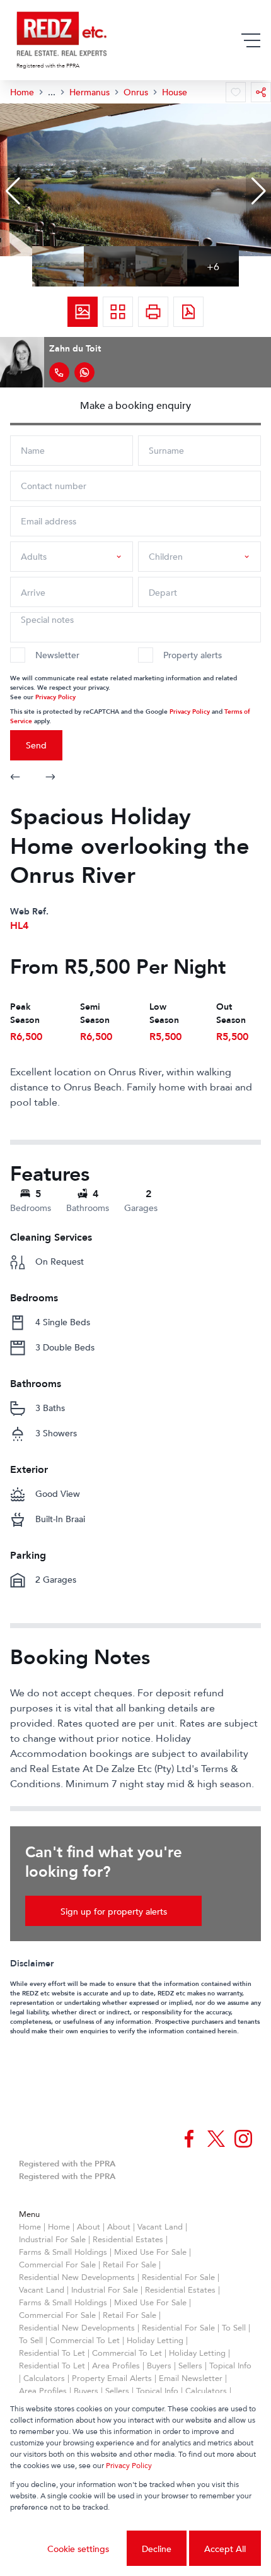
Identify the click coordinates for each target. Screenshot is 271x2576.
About (89, 2226)
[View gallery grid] (118, 312)
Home (30, 2226)
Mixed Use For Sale (150, 2252)
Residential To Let (52, 2353)
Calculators (44, 2378)
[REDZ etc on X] (216, 2139)
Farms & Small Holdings (63, 2252)
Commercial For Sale (57, 2264)
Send (36, 745)
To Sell (234, 2327)
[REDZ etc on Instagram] (243, 2139)
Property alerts (193, 655)
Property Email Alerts (112, 2378)
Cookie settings (78, 2549)
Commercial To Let (85, 2340)
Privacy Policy (55, 696)
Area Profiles (116, 2365)
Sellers (190, 2365)
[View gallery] (83, 312)
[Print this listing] (153, 312)
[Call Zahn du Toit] (59, 372)
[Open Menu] (251, 40)
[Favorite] (236, 92)
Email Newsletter (191, 2378)
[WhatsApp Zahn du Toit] (84, 372)
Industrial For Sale (52, 2239)
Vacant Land (160, 2226)
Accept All (225, 2549)
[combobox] (69, 556)
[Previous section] (15, 778)
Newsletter (57, 655)
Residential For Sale (178, 2277)
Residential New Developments (77, 2277)
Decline (157, 2549)
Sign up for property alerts (114, 1911)
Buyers (159, 2365)
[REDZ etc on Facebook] (189, 2139)
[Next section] (50, 778)
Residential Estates (128, 2239)
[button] (13, 191)
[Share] (261, 92)
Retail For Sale (130, 2264)
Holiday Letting (155, 2340)
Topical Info (230, 2365)
